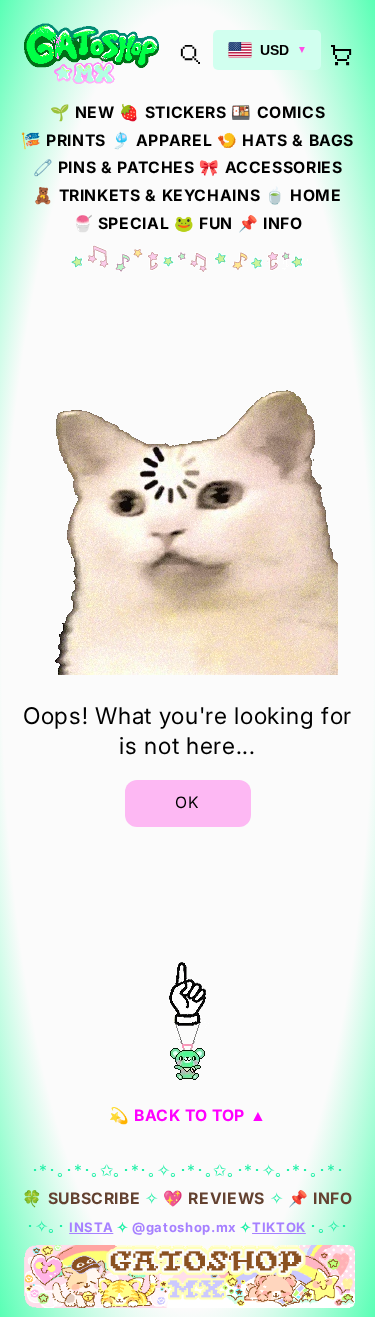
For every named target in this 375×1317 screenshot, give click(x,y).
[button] (190, 53)
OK (187, 802)
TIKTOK (279, 1227)
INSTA (91, 1227)
